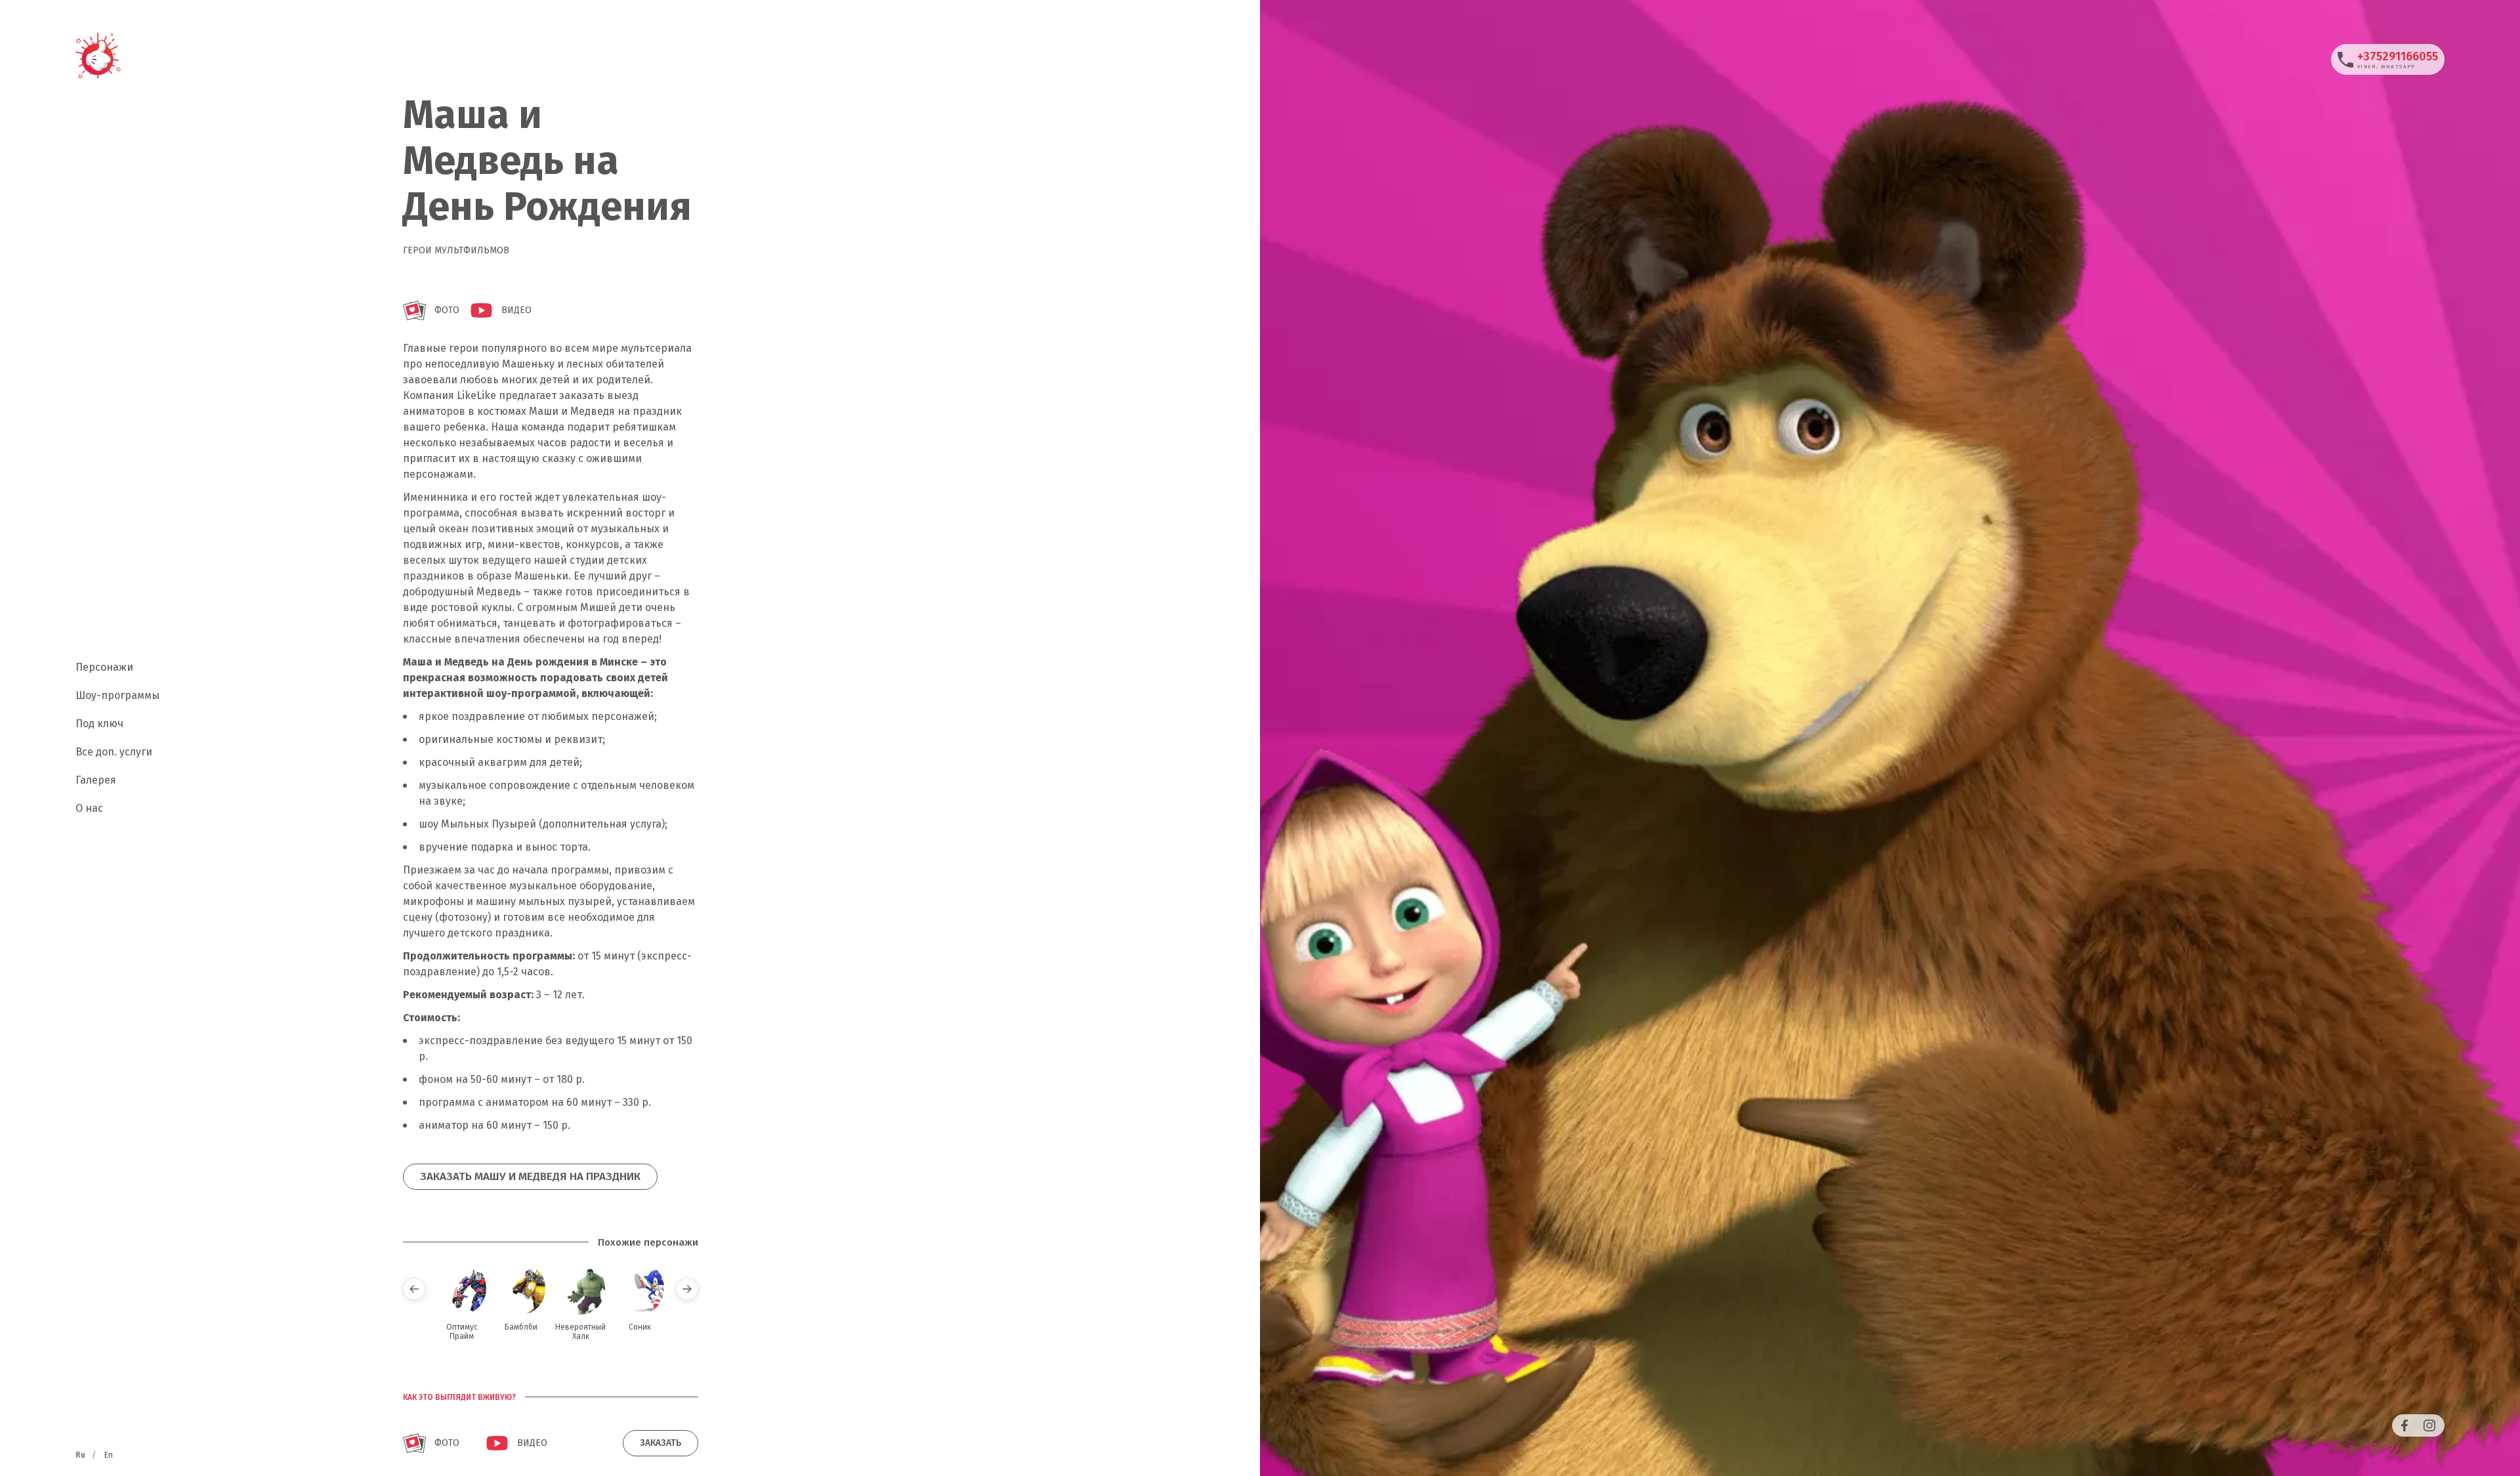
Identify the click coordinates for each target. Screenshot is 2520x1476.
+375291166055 (2398, 56)
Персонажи (104, 667)
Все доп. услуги (114, 752)
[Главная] (98, 56)
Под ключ (99, 724)
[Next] (687, 1289)
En (109, 1455)
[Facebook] (2404, 1425)
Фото (447, 310)
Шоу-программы (117, 695)
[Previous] (414, 1289)
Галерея (96, 780)
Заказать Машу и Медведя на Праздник (530, 1176)
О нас (89, 808)
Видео (516, 310)
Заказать (661, 1443)
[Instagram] (2429, 1425)
